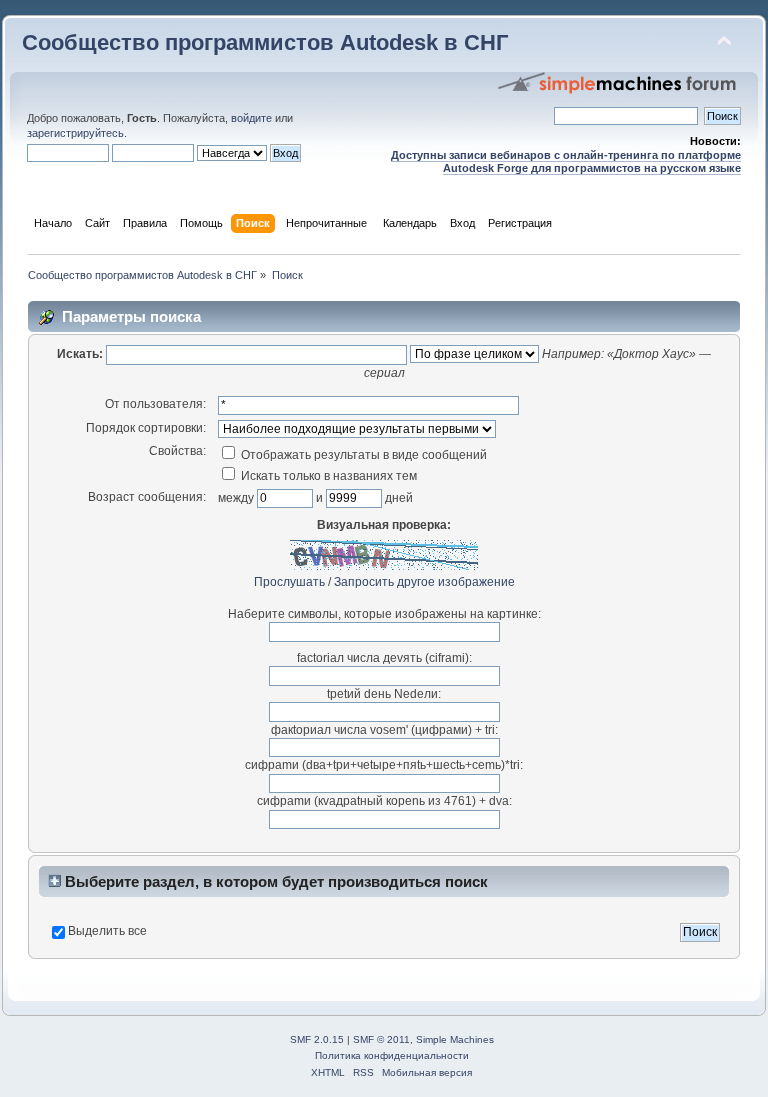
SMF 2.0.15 (317, 1039)
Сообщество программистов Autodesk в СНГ (265, 42)
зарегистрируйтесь (75, 133)
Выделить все (107, 931)
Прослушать (289, 582)
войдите (251, 118)
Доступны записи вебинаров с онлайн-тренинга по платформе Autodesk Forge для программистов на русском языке (566, 161)
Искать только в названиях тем (327, 476)
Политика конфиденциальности (392, 1055)
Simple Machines (455, 1039)
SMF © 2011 (381, 1039)
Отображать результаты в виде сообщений (362, 455)
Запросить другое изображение (424, 582)
